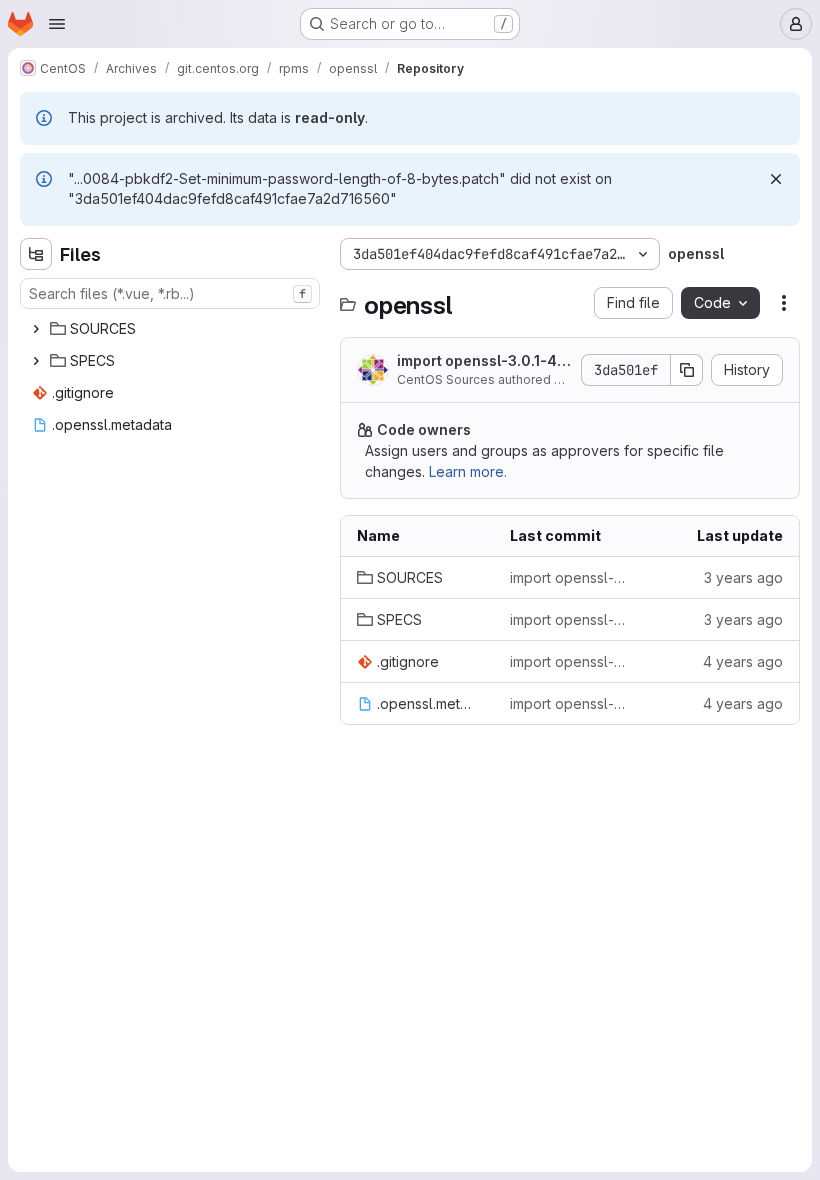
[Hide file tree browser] (36, 254)
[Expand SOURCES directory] (36, 329)
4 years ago (743, 661)
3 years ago (743, 577)
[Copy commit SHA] (687, 370)
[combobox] (170, 293)
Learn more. (468, 471)
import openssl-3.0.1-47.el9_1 (482, 361)
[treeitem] (172, 329)
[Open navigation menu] (57, 24)
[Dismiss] (776, 179)
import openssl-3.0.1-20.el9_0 (570, 661)
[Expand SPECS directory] (36, 361)
